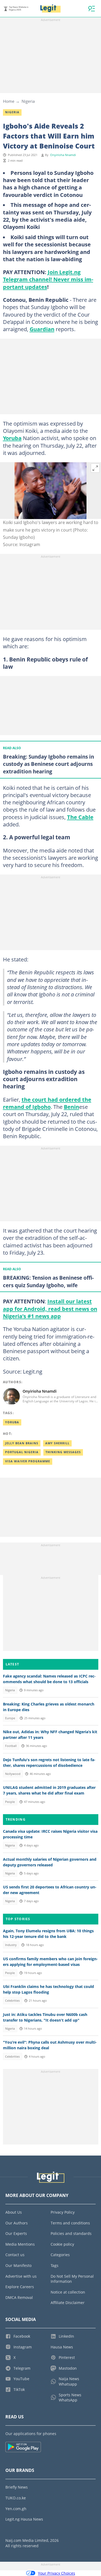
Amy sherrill (57, 1443)
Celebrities (12, 2001)
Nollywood (13, 1774)
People (10, 1802)
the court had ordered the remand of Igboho (47, 1103)
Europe (10, 1718)
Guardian (42, 329)
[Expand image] (95, 468)
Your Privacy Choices (57, 2573)
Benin (72, 1107)
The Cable (80, 817)
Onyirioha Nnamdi (63, 155)
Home (9, 101)
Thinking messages (63, 1452)
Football (11, 1746)
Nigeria (28, 101)
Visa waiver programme (28, 1461)
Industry (11, 1945)
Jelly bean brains (22, 1443)
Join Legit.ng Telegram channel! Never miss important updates (48, 279)
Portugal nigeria (22, 1452)
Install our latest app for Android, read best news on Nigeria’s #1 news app (50, 1309)
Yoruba (12, 438)
